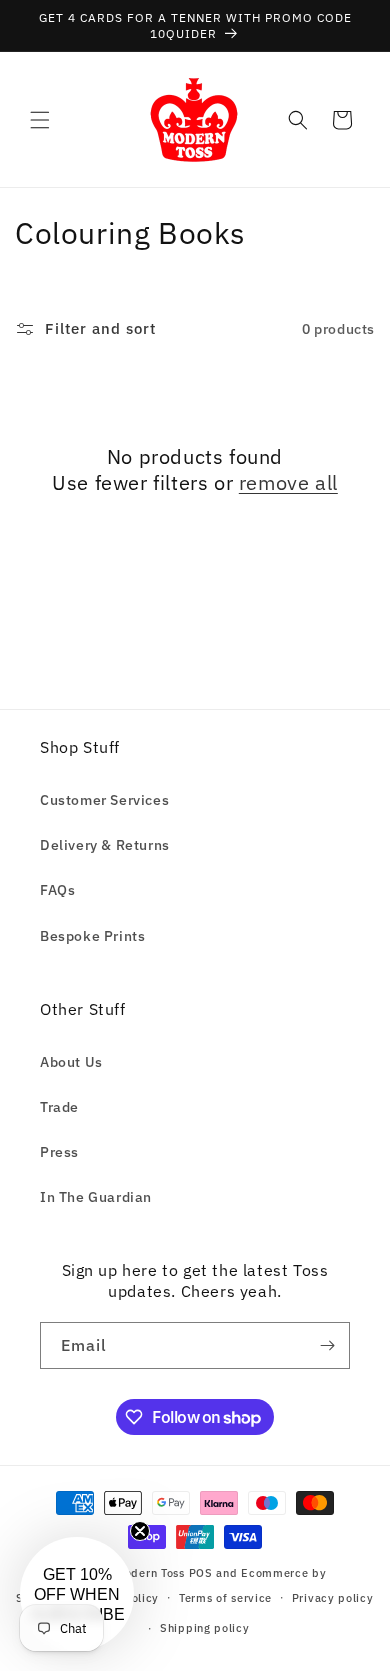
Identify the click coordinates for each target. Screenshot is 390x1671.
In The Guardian (96, 1197)
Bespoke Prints (92, 936)
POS (201, 1573)
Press (59, 1152)
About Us (71, 1062)
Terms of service (225, 1598)
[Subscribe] (327, 1345)
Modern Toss (151, 1573)
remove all (288, 483)
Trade (59, 1107)
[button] (40, 120)
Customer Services (104, 800)
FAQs (57, 890)
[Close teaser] (140, 1531)
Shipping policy (205, 1628)
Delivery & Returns (105, 845)
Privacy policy (333, 1598)
